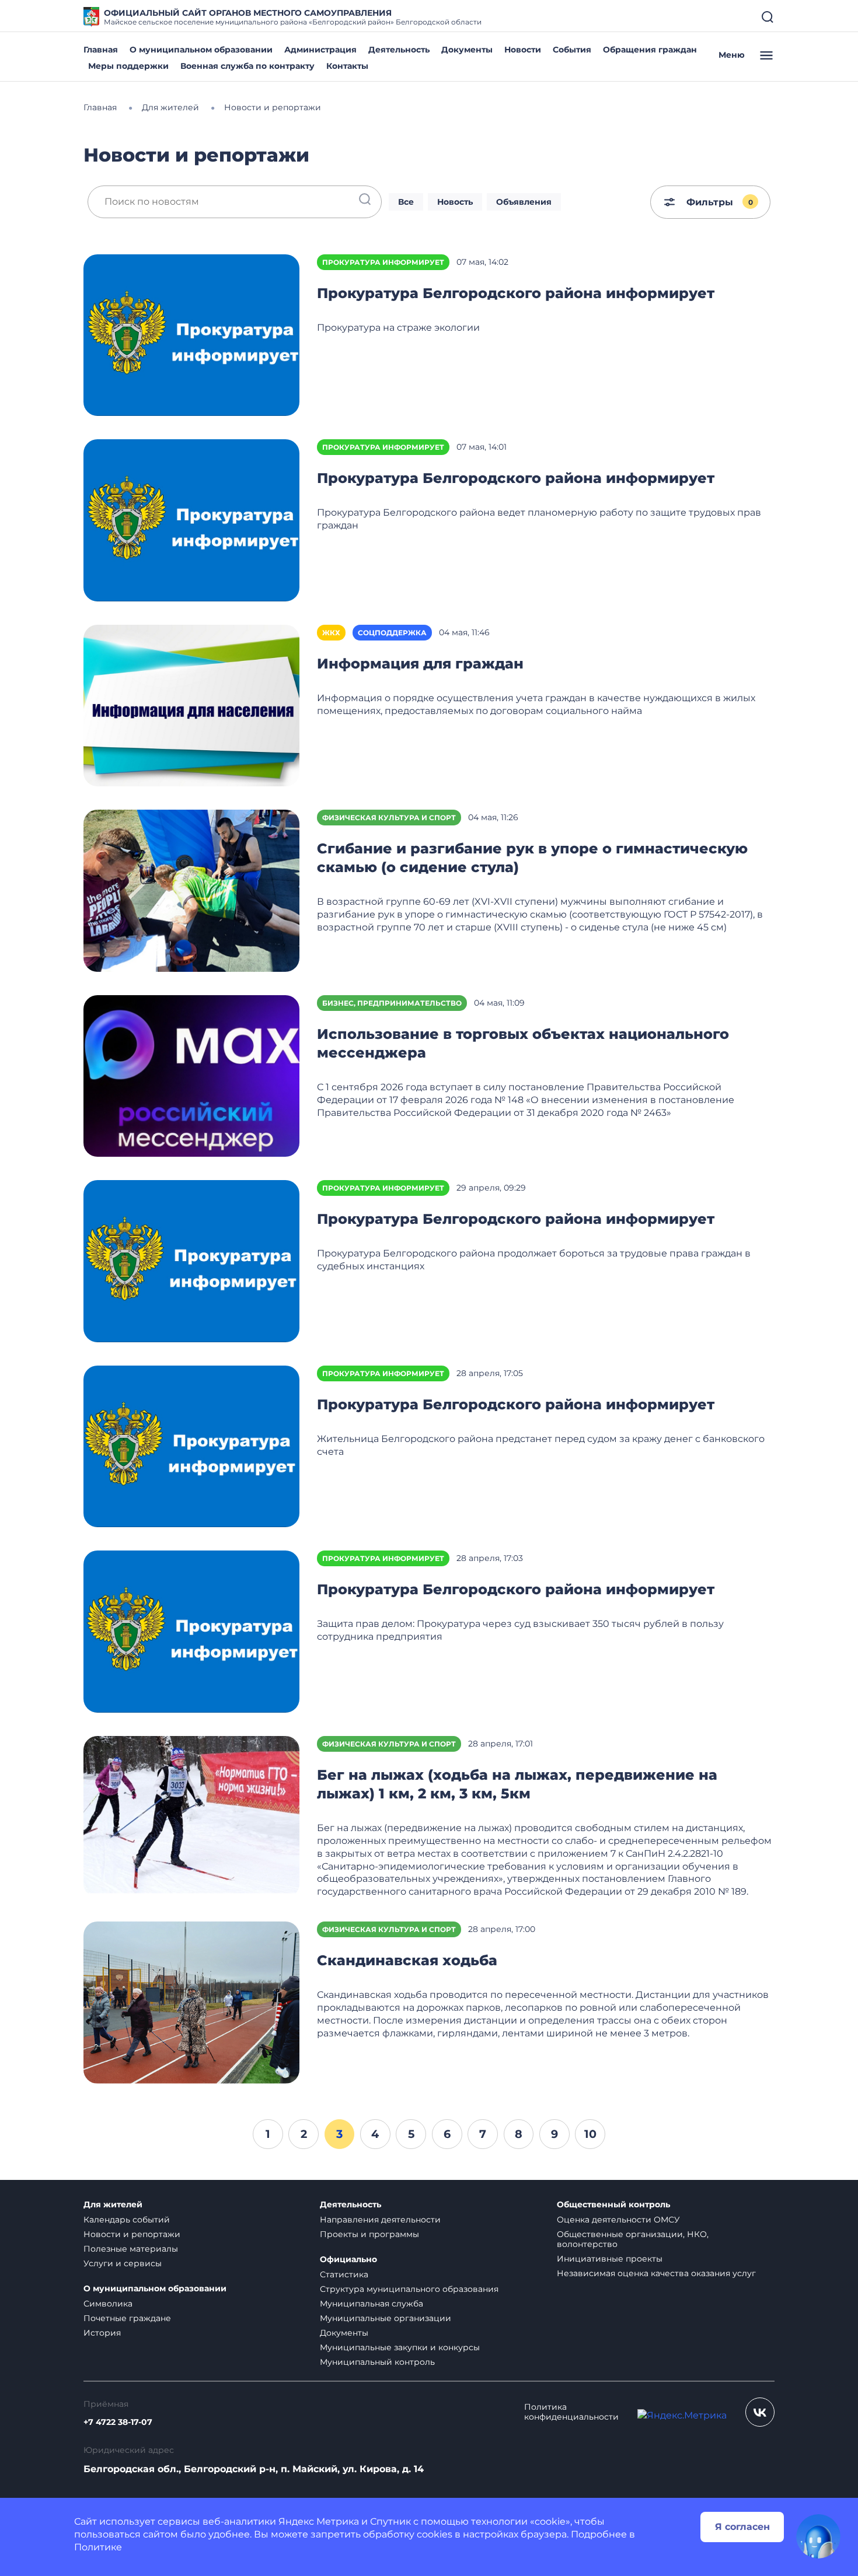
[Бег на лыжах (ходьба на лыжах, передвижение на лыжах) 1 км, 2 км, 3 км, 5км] (191, 1816)
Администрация (320, 50)
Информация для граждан (420, 664)
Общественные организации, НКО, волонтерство (633, 2239)
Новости (523, 50)
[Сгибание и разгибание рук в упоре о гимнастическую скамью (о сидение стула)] (191, 890)
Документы (467, 50)
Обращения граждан (650, 50)
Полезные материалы (131, 2249)
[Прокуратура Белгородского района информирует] (191, 335)
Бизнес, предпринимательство (392, 1003)
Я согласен (742, 2527)
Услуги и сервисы (123, 2263)
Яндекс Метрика (319, 2521)
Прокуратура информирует (383, 262)
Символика (108, 2304)
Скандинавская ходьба (407, 1960)
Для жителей (113, 2205)
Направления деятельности (380, 2220)
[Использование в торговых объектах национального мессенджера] (191, 1075)
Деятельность (399, 50)
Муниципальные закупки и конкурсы (400, 2347)
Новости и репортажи (132, 2234)
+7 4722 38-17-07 (118, 2422)
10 (590, 2134)
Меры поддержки (128, 66)
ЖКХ (331, 633)
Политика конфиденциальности (571, 2412)
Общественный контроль (613, 2205)
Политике (98, 2547)
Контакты (347, 66)
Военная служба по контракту (247, 66)
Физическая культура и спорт (389, 818)
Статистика (344, 2274)
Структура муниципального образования (409, 2289)
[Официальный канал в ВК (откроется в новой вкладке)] (760, 2412)
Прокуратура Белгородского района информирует (516, 293)
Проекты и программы (369, 2234)
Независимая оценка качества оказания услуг (656, 2273)
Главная (101, 50)
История (102, 2333)
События (572, 50)
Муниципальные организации (386, 2318)
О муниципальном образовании (201, 50)
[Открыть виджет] (818, 2536)
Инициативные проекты (610, 2259)
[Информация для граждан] (191, 705)
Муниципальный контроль (377, 2362)
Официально (348, 2260)
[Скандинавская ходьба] (191, 2002)
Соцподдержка (392, 633)
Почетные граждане (127, 2318)
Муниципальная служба (372, 2304)
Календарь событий (127, 2220)
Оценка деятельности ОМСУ (618, 2220)
